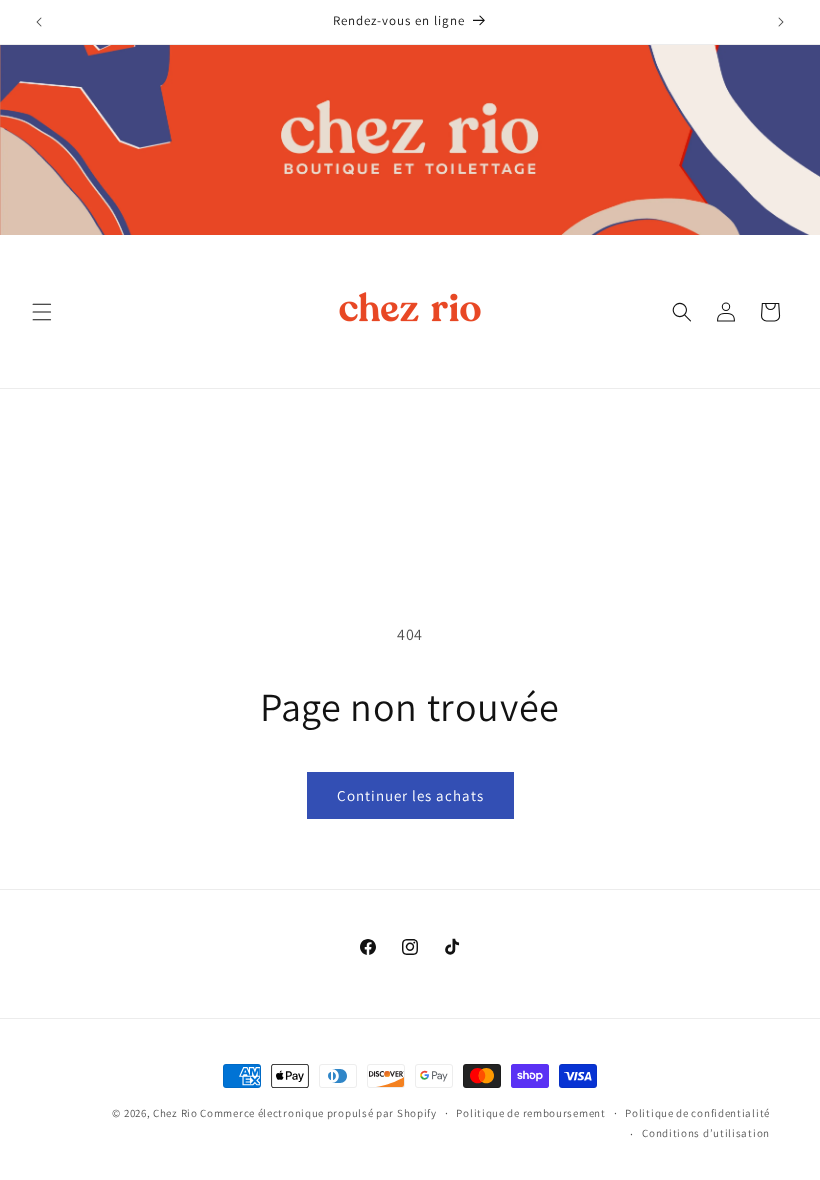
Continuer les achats (410, 795)
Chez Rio (175, 1113)
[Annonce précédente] (39, 22)
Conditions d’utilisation (706, 1133)
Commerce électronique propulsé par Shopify (318, 1113)
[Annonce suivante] (781, 22)
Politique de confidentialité (697, 1113)
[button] (42, 312)
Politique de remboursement (530, 1113)
